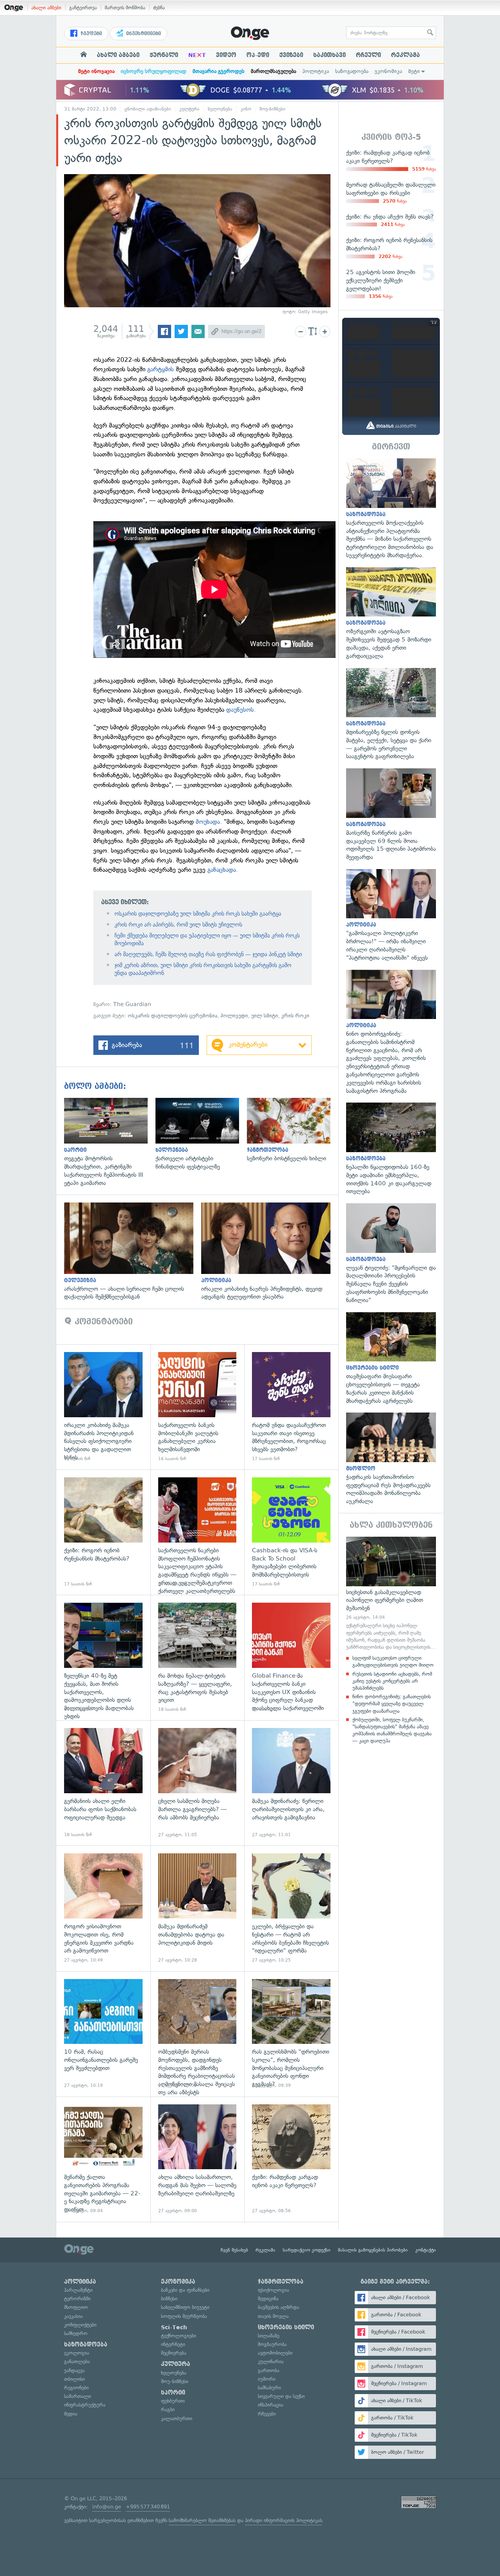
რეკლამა (405, 55)
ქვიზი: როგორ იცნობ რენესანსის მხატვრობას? (103, 1532)
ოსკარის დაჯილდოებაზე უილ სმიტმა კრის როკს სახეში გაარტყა (198, 914)
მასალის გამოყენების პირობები (373, 2250)
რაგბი (168, 2409)
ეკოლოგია (77, 2353)
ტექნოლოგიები (179, 2336)
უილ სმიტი (265, 1016)
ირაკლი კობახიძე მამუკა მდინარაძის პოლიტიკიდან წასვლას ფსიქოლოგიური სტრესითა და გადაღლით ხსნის (103, 1407)
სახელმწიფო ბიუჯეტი (185, 2307)
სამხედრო (76, 2333)
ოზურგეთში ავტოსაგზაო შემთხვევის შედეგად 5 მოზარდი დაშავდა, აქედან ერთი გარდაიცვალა (391, 614)
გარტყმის (161, 369)
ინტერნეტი (173, 2344)
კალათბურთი (177, 2418)
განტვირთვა (83, 8)
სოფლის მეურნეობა (184, 2316)
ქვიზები (291, 55)
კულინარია (271, 2361)
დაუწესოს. (241, 710)
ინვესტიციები (143, 34)
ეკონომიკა (388, 71)
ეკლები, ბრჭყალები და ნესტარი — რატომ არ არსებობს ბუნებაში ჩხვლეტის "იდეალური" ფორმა (291, 1908)
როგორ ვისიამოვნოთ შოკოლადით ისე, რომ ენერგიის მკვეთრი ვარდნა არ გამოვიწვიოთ (103, 1908)
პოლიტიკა (316, 71)
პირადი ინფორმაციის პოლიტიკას (284, 2520)
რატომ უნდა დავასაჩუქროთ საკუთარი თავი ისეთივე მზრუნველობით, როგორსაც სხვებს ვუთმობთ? (291, 1407)
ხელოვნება (220, 109)
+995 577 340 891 (148, 2507)
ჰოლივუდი (234, 1016)
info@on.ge (107, 2507)
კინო (246, 109)
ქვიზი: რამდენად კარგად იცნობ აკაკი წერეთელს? (291, 2159)
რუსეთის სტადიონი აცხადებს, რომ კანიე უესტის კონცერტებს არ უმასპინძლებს (392, 1681)
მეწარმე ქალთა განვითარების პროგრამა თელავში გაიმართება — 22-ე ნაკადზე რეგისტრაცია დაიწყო (103, 2159)
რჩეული (368, 55)
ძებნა (159, 8)
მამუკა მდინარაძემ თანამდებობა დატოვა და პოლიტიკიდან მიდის (197, 1908)
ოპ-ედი (258, 55)
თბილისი (74, 2379)
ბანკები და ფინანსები (185, 2290)
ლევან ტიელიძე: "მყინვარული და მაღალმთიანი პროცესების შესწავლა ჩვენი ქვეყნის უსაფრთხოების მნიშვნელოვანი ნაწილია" (391, 1254)
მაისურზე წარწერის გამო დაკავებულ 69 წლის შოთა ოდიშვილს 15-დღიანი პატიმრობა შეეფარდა (391, 815)
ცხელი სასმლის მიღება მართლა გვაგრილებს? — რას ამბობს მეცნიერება (197, 1783)
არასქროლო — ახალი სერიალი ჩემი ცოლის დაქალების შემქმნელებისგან (133, 1252)
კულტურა (189, 109)
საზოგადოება (352, 71)
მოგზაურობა (272, 2344)
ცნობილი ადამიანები (148, 109)
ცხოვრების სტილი (286, 2327)
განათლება (77, 2361)
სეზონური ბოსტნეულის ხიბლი (293, 1130)
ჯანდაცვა (74, 2370)
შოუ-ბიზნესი (272, 109)
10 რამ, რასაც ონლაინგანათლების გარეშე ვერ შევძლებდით (103, 2034)
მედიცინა (268, 2299)
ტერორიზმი (77, 2299)
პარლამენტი (78, 2290)
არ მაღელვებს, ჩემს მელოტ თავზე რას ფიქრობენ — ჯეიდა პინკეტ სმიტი (208, 954)
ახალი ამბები (46, 8)
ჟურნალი (164, 55)
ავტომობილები (275, 2353)
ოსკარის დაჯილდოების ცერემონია (172, 1016)
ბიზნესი (169, 2299)
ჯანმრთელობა (281, 2282)
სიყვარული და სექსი (281, 2396)
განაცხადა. (223, 870)
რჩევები (267, 2414)
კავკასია (73, 2316)
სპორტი (173, 2393)
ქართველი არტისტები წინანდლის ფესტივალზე (201, 1134)
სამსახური (269, 2388)
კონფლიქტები (80, 2325)
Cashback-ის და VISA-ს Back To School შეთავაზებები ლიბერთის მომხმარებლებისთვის (291, 1532)
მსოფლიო (76, 2307)
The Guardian (132, 1004)
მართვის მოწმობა (125, 8)
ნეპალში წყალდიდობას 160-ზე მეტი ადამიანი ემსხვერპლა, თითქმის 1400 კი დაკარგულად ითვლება (391, 1149)
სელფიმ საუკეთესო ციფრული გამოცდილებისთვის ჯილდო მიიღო (393, 1661)
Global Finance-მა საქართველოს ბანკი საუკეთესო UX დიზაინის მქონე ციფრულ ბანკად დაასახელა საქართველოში (291, 1658)
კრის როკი (295, 1016)
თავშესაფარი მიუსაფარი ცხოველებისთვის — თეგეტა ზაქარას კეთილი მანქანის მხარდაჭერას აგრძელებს (391, 1359)
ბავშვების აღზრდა (279, 2307)
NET (197, 55)
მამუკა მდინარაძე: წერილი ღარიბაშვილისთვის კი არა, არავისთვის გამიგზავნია (291, 1783)
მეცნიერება (174, 2353)
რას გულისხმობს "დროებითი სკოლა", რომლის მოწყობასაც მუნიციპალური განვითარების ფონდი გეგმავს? (291, 2034)
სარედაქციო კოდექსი (307, 2250)
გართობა (269, 2370)
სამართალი (78, 2396)
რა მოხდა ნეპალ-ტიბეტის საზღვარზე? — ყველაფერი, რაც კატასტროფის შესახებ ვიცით (197, 1658)
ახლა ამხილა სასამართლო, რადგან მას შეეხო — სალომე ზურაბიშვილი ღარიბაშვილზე (197, 2159)
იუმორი (267, 2379)
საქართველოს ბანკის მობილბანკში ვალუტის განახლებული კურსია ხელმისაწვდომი (197, 1407)
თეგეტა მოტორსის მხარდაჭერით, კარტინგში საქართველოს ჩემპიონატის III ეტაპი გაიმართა (110, 1143)
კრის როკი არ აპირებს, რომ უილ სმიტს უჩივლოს (178, 925)
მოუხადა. (208, 822)
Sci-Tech (174, 2327)
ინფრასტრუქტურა (85, 2405)
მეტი (414, 71)
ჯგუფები (90, 34)
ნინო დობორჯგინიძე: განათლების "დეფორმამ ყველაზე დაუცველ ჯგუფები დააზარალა (392, 1704)
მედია (71, 2414)
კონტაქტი (426, 2250)
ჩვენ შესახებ (234, 2250)
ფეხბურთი (173, 2401)
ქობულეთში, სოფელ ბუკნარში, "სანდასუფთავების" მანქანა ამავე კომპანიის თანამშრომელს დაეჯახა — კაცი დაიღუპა (392, 1730)
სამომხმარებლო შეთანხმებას (202, 2520)
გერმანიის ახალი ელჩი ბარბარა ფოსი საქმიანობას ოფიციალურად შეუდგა (103, 1783)
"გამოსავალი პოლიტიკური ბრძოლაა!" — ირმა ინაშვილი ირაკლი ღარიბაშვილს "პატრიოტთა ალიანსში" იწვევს (391, 916)
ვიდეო (226, 55)
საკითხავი (329, 55)
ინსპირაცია (271, 2405)
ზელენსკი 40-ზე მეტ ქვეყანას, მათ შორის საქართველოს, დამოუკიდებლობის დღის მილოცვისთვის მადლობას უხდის (103, 1658)
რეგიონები (76, 2388)
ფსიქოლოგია (273, 2290)
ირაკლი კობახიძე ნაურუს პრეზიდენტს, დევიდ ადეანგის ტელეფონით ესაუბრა (270, 1252)
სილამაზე (269, 2336)
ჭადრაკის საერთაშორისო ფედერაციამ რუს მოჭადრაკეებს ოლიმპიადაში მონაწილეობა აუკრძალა (391, 1459)
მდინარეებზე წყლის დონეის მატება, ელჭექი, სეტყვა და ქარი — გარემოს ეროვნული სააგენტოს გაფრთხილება (391, 714)
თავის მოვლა (273, 2316)
